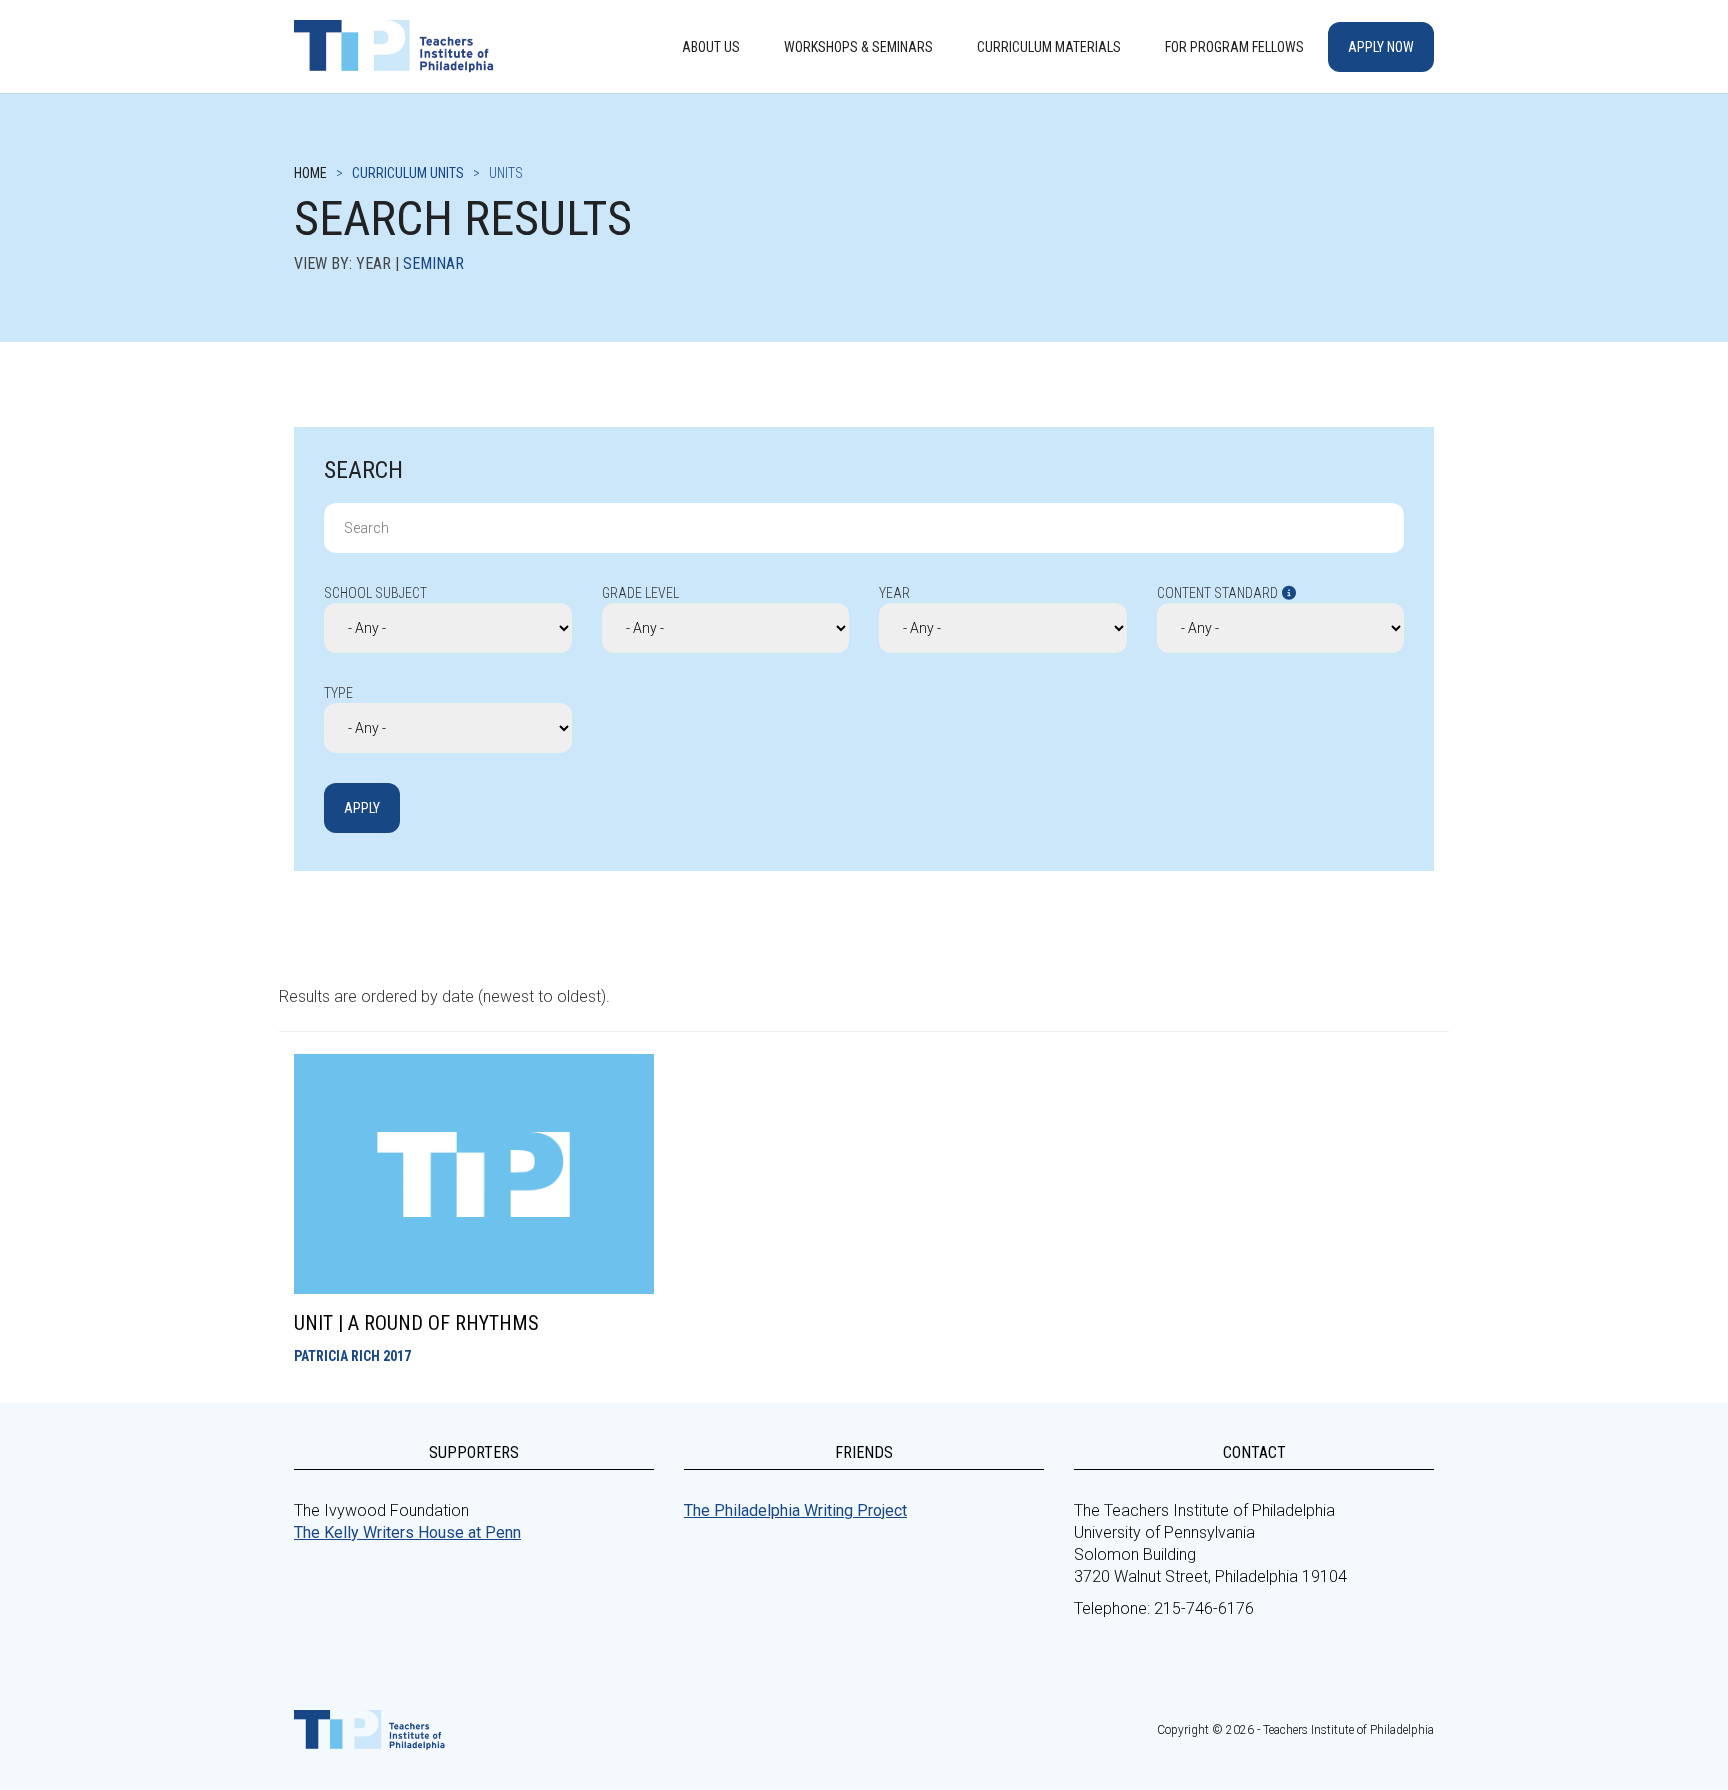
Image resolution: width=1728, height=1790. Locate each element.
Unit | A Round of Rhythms (416, 1323)
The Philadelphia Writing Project (795, 1510)
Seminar (433, 263)
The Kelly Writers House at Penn (407, 1532)
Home (310, 173)
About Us (711, 47)
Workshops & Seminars (858, 47)
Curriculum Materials (1049, 47)
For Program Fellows (1234, 47)
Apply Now (1381, 47)
